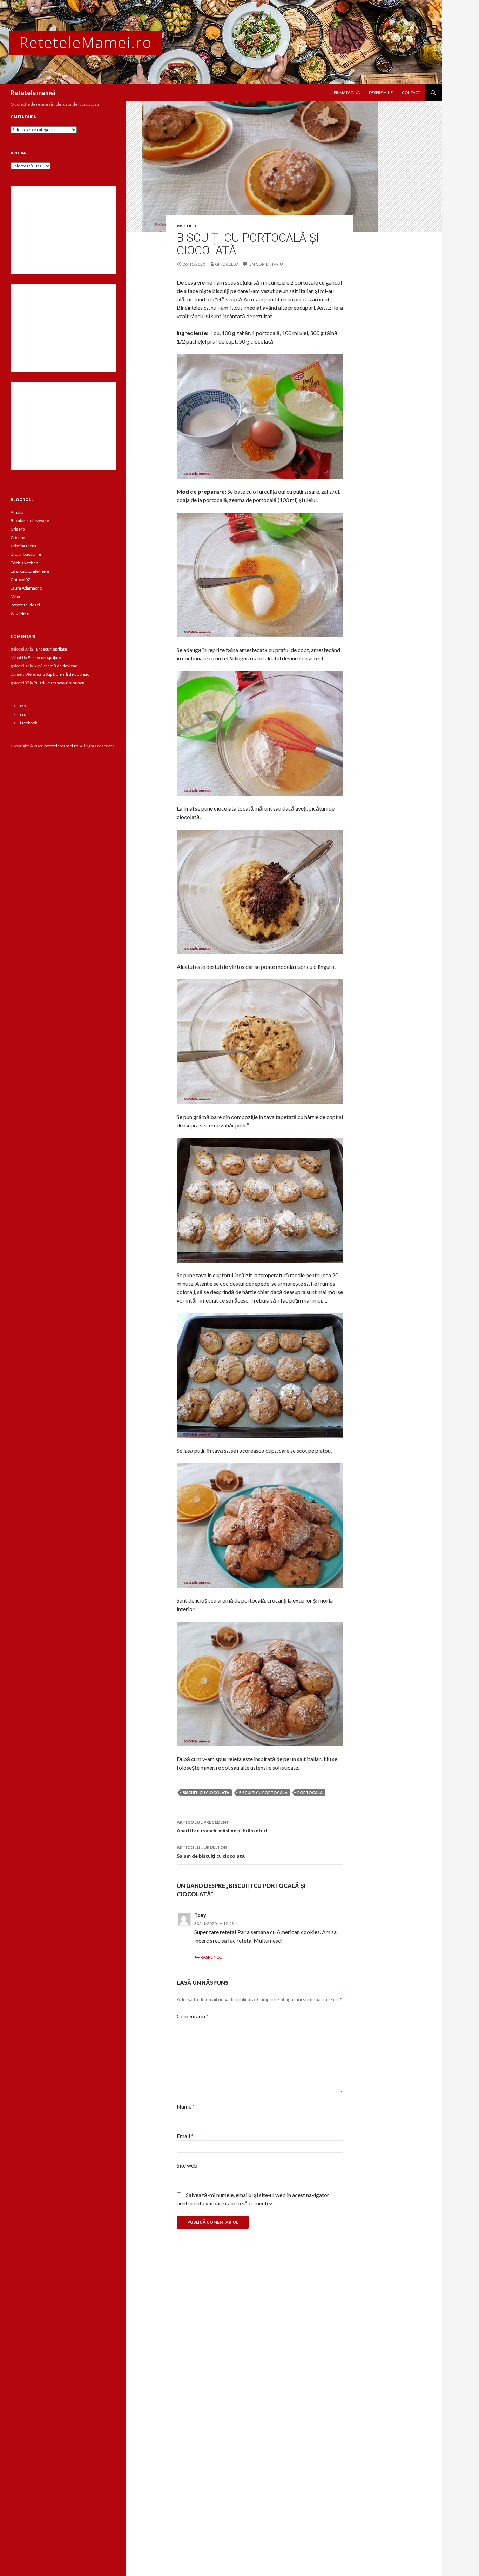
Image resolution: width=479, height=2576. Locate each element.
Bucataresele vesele (30, 521)
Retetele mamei (33, 93)
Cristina (18, 537)
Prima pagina (347, 92)
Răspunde (211, 1957)
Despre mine (381, 92)
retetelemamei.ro (61, 746)
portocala (310, 1793)
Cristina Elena (23, 546)
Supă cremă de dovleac (55, 666)
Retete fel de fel (25, 605)
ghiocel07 (227, 264)
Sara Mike (20, 613)
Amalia (17, 512)
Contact (411, 92)
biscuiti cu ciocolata (206, 1793)
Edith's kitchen (24, 563)
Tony (200, 1915)
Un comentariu (266, 264)
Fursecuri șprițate (50, 649)
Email (185, 2136)
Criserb (18, 529)
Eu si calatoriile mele (30, 571)
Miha (15, 596)
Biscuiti (186, 226)
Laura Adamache (26, 588)
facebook (29, 723)
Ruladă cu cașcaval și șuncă (59, 683)
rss (23, 706)
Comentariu (193, 2016)
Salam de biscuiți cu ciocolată (211, 1852)
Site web (187, 2165)
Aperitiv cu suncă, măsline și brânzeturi (222, 1826)
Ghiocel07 (20, 580)
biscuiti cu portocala (263, 1793)
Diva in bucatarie (26, 554)
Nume (186, 2106)
